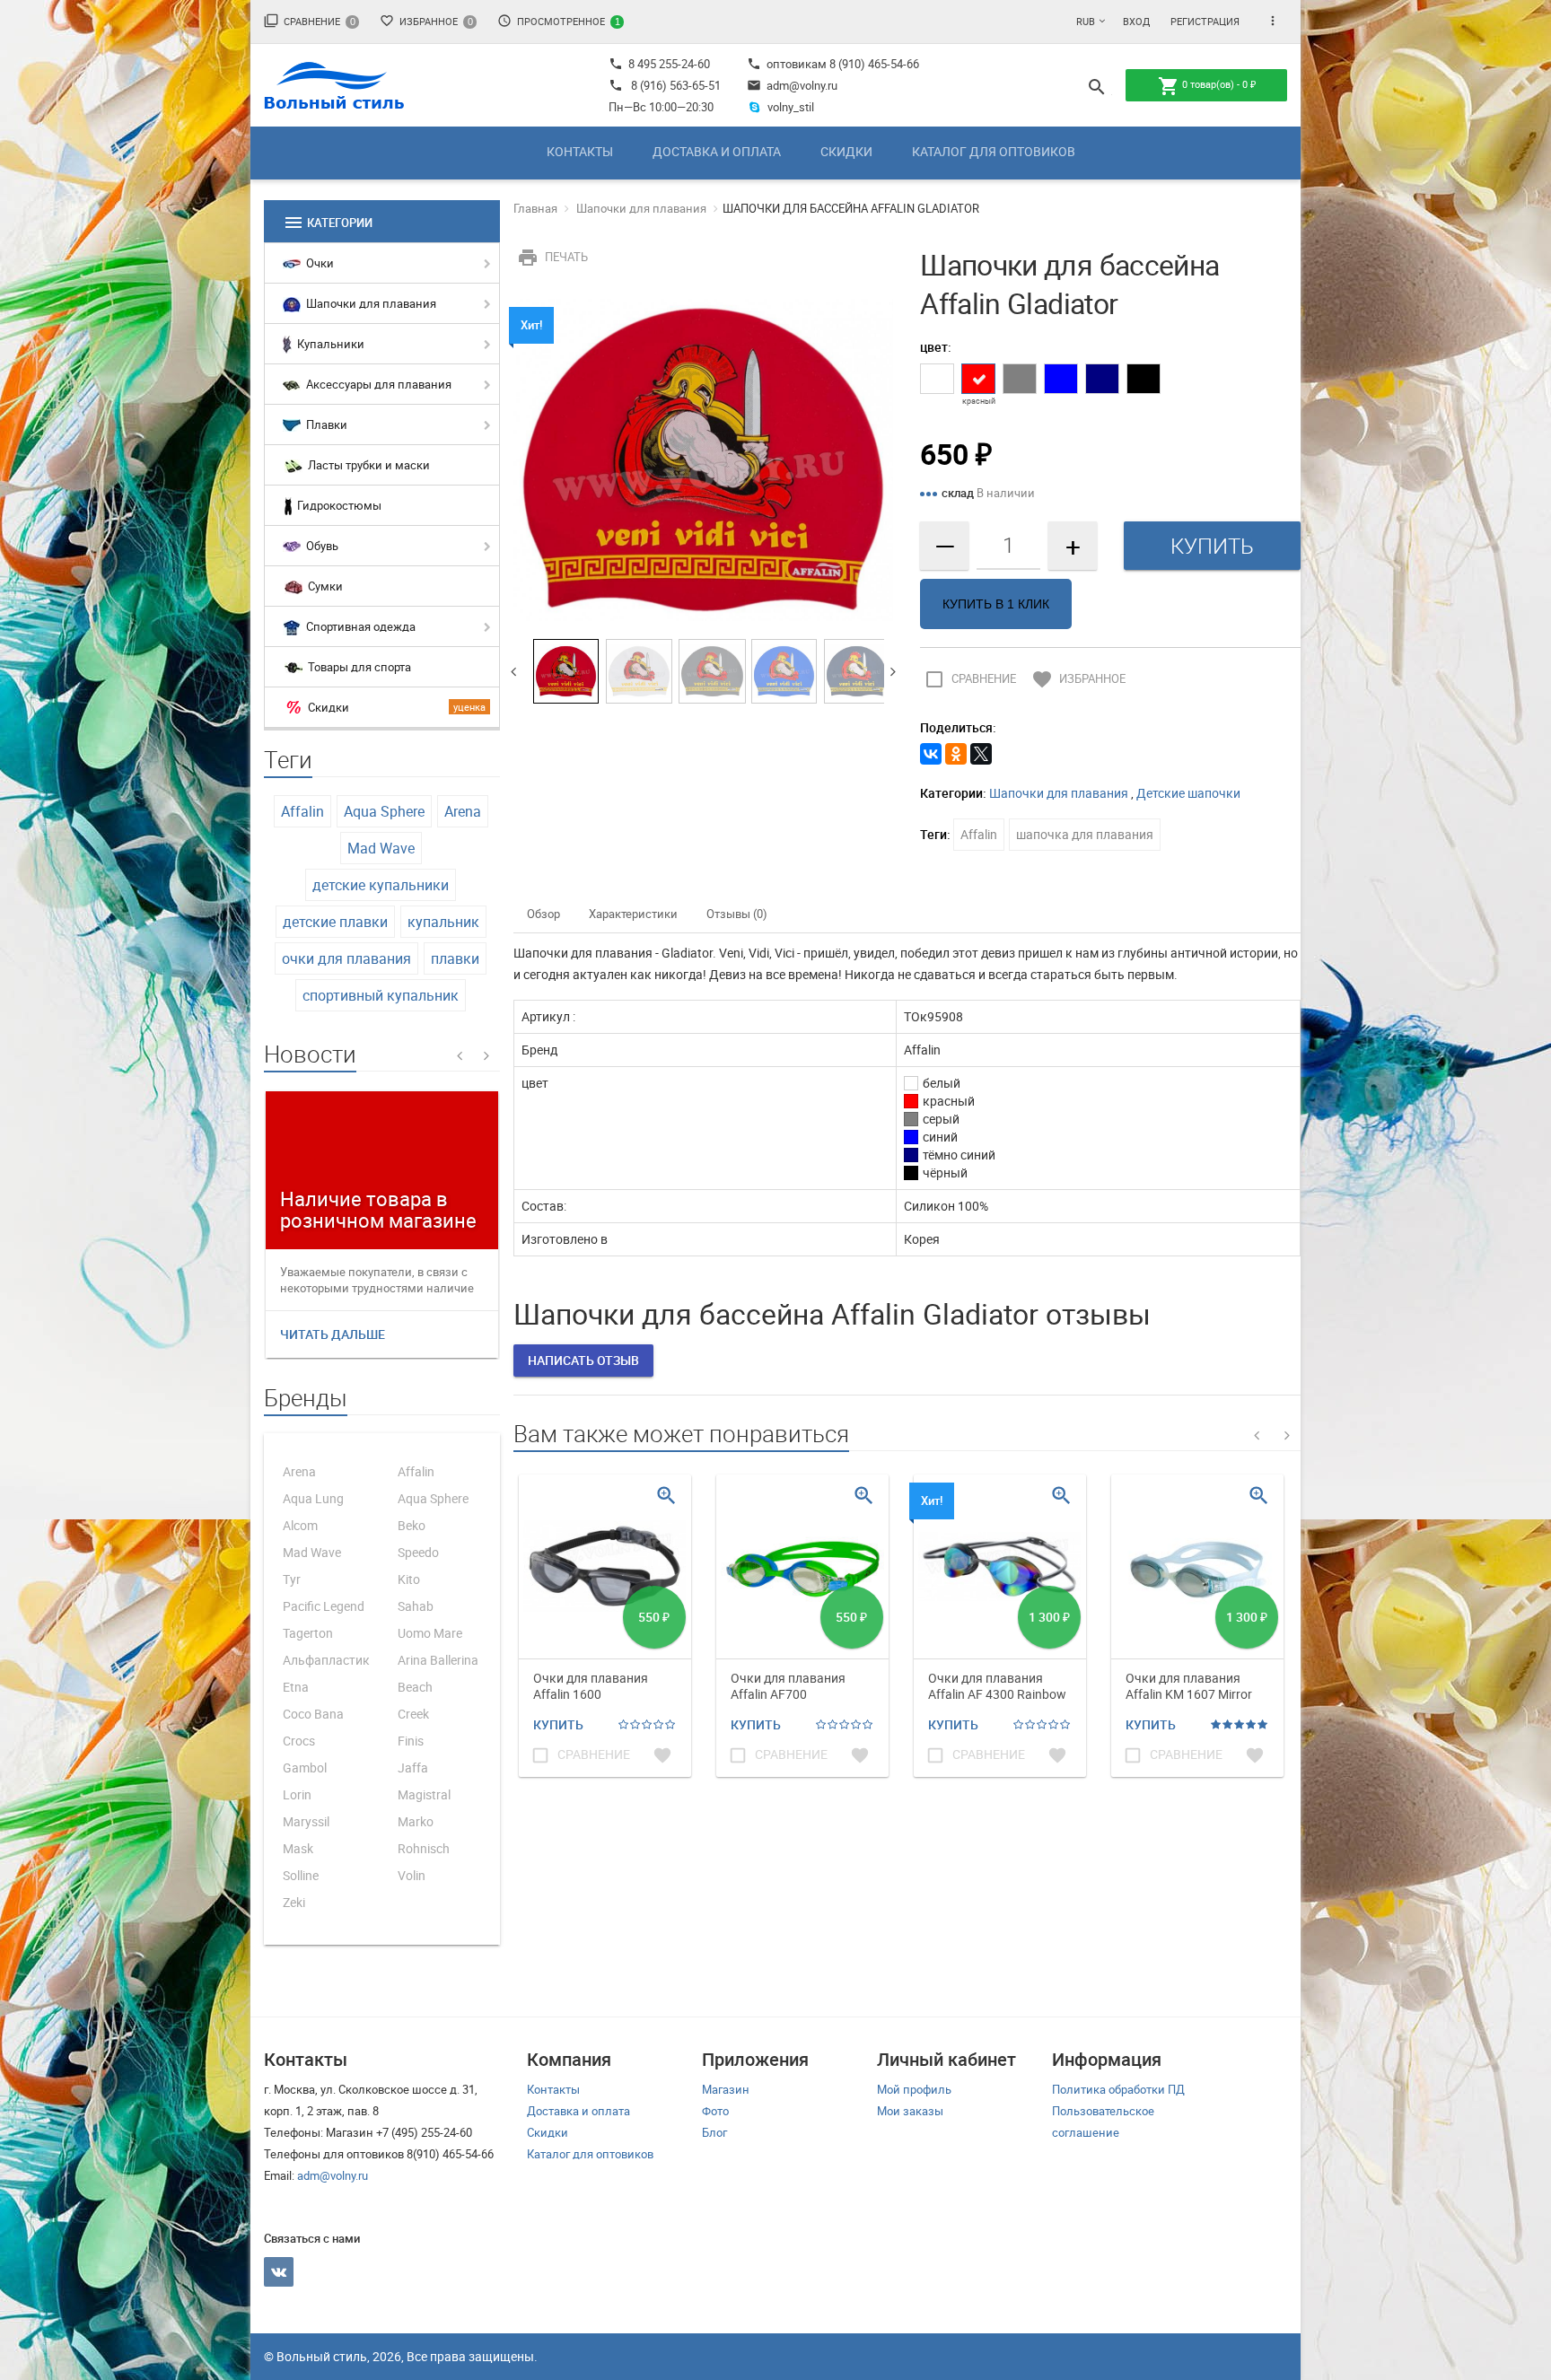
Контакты (580, 151)
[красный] (978, 379)
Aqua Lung (313, 1498)
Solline (301, 1875)
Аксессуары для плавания (377, 384)
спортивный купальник (381, 995)
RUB (1086, 21)
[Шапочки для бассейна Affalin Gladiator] (704, 459)
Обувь (321, 546)
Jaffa (413, 1767)
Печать (552, 257)
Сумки (324, 586)
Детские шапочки (1188, 793)
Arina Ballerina (438, 1660)
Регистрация (1205, 21)
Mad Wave (381, 848)
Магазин (726, 2089)
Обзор (543, 914)
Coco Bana (313, 1714)
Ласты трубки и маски (368, 465)
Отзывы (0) (737, 914)
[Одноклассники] (956, 754)
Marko (416, 1821)
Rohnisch (424, 1848)
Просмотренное (559, 21)
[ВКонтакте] (931, 754)
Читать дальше (333, 1334)
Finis (411, 1741)
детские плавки (335, 922)
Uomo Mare (430, 1633)
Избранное (426, 21)
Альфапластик (326, 1660)
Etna (296, 1687)
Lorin (297, 1794)
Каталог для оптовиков (994, 151)
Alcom (300, 1525)
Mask (298, 1848)
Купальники (329, 344)
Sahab (416, 1606)
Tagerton (308, 1633)
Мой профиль (914, 2089)
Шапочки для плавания (370, 303)
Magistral (424, 1794)
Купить (558, 1724)
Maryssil (306, 1821)
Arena (463, 811)
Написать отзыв (583, 1360)
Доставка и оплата (717, 151)
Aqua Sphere (384, 811)
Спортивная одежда (359, 626)
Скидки (846, 151)
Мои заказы (910, 2111)
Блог (714, 2132)
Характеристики (633, 914)
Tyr (292, 1579)
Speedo (418, 1552)
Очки (319, 263)
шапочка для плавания (1085, 834)
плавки (455, 958)
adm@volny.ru (792, 85)
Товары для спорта (358, 667)
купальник (443, 922)
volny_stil (791, 107)
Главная (535, 208)
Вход (1136, 21)
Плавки (325, 424)
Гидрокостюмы (338, 505)
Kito (409, 1579)
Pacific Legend (324, 1606)
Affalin (302, 811)
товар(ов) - (1207, 86)
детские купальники (381, 885)
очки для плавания (346, 958)
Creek (413, 1714)
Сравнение (310, 21)
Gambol (305, 1767)
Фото (715, 2111)
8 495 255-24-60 (659, 64)
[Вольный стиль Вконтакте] (279, 2272)
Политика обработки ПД (1118, 2089)
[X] (981, 754)
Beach (415, 1687)
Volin (412, 1875)
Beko (412, 1525)
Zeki (294, 1902)
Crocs (299, 1741)
